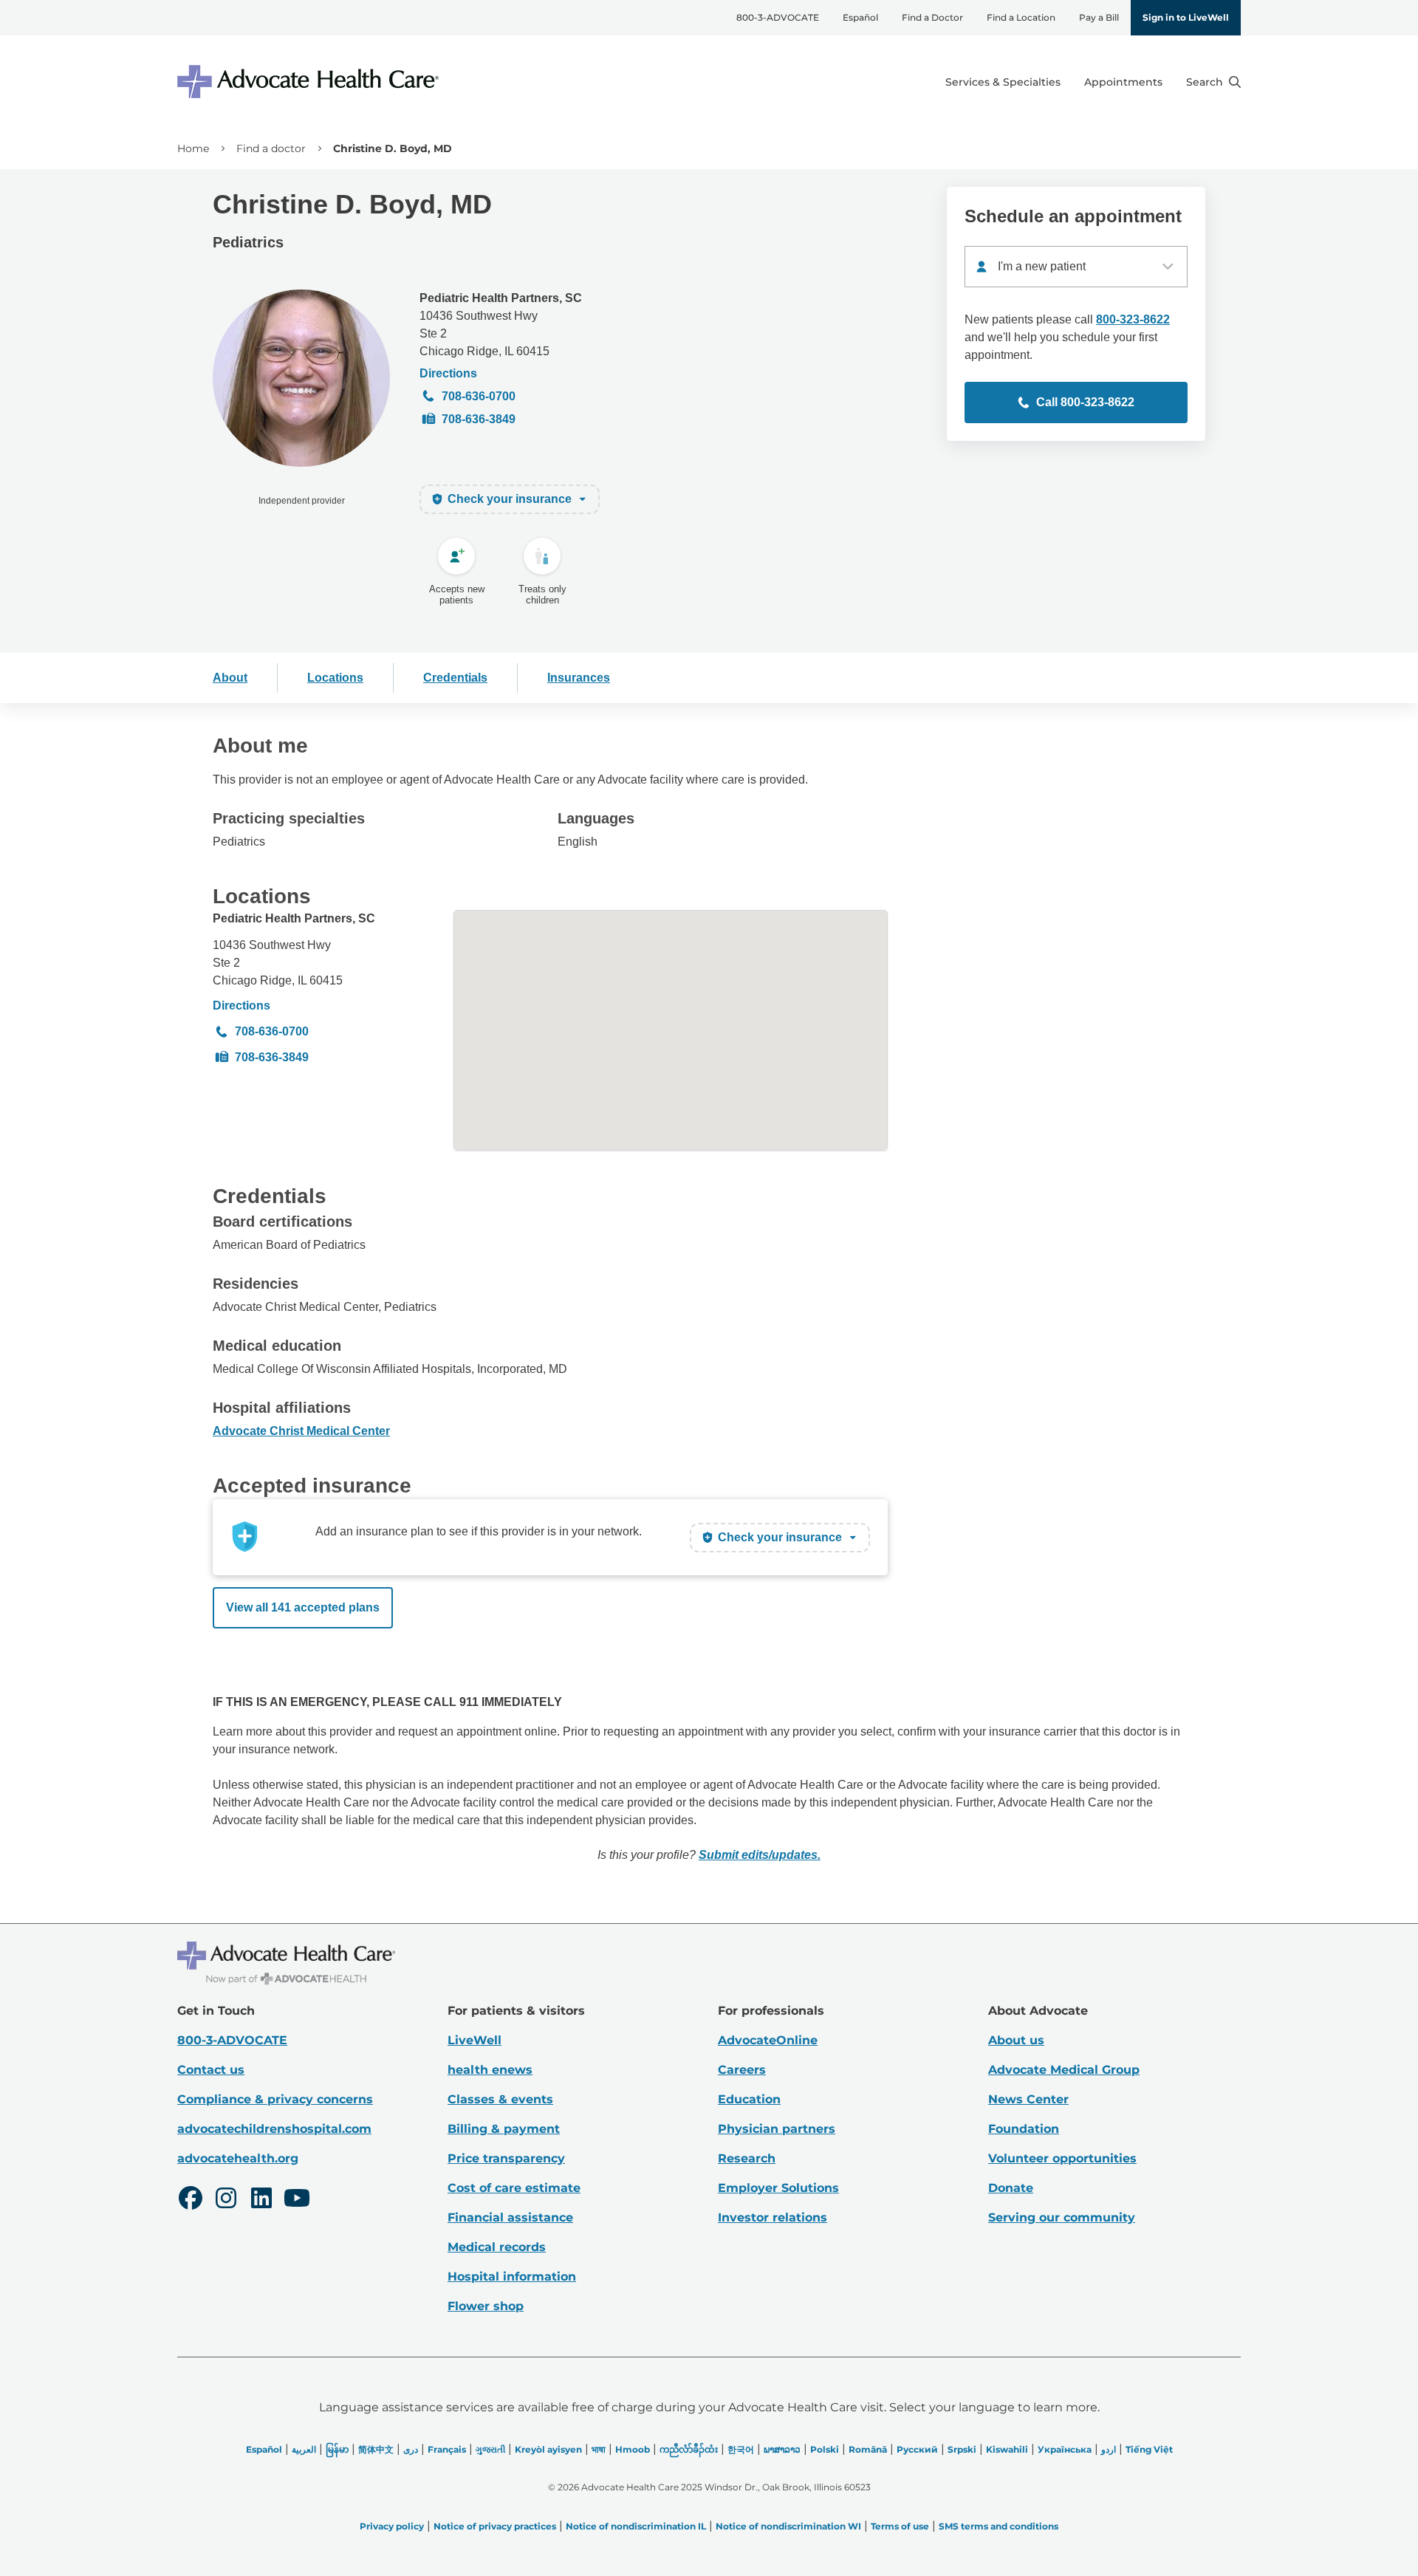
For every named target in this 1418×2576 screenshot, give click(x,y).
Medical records (497, 2247)
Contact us (211, 2070)
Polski (825, 2449)
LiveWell (475, 2040)
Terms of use (900, 2526)
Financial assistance (510, 2217)
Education (749, 2099)
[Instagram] (226, 2200)
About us (1016, 2040)
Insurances (579, 678)
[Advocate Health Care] (310, 82)
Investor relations (773, 2217)
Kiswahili (1007, 2449)
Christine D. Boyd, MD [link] (393, 148)
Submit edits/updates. (760, 1855)
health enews (490, 2070)
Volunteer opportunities (1062, 2158)
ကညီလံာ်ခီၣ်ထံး (689, 2449)
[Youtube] (297, 2200)
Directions (448, 373)
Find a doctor (271, 148)
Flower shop (486, 2306)
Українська (1065, 2449)
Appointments (1123, 82)
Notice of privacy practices (495, 2526)
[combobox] (1076, 267)
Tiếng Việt (1149, 2449)
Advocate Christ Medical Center (301, 1431)
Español (860, 17)
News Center (1028, 2099)
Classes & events (500, 2099)
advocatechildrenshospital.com (274, 2129)
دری (411, 2449)
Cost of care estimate (514, 2188)
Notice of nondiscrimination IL (636, 2526)
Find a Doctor (932, 17)
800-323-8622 (1133, 319)
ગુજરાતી (490, 2449)
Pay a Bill (1099, 17)
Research (747, 2158)
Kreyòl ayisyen (548, 2449)
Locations (335, 678)
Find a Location (1021, 17)
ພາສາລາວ (782, 2449)
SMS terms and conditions (999, 2526)
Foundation (1024, 2129)
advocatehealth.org (238, 2158)
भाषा (599, 2449)
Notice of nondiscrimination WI (788, 2526)
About (230, 678)
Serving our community (1062, 2217)
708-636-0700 (479, 396)
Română (868, 2449)
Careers (742, 2070)
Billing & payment (504, 2129)
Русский (917, 2449)
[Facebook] (191, 2200)
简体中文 (376, 2449)
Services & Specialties (1003, 82)
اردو (1109, 2449)
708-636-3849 (479, 419)
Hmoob (633, 2449)
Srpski (962, 2449)
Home (193, 148)
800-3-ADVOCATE (778, 17)
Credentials (455, 678)
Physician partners (777, 2129)
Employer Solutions (778, 2188)
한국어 (741, 2449)
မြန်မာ (337, 2449)
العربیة (304, 2449)
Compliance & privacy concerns (275, 2099)
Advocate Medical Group (1064, 2070)
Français (447, 2449)
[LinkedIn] (261, 2200)
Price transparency (506, 2158)
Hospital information (512, 2277)
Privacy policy (392, 2526)
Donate (1011, 2188)
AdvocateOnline (768, 2040)
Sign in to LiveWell (1186, 17)
